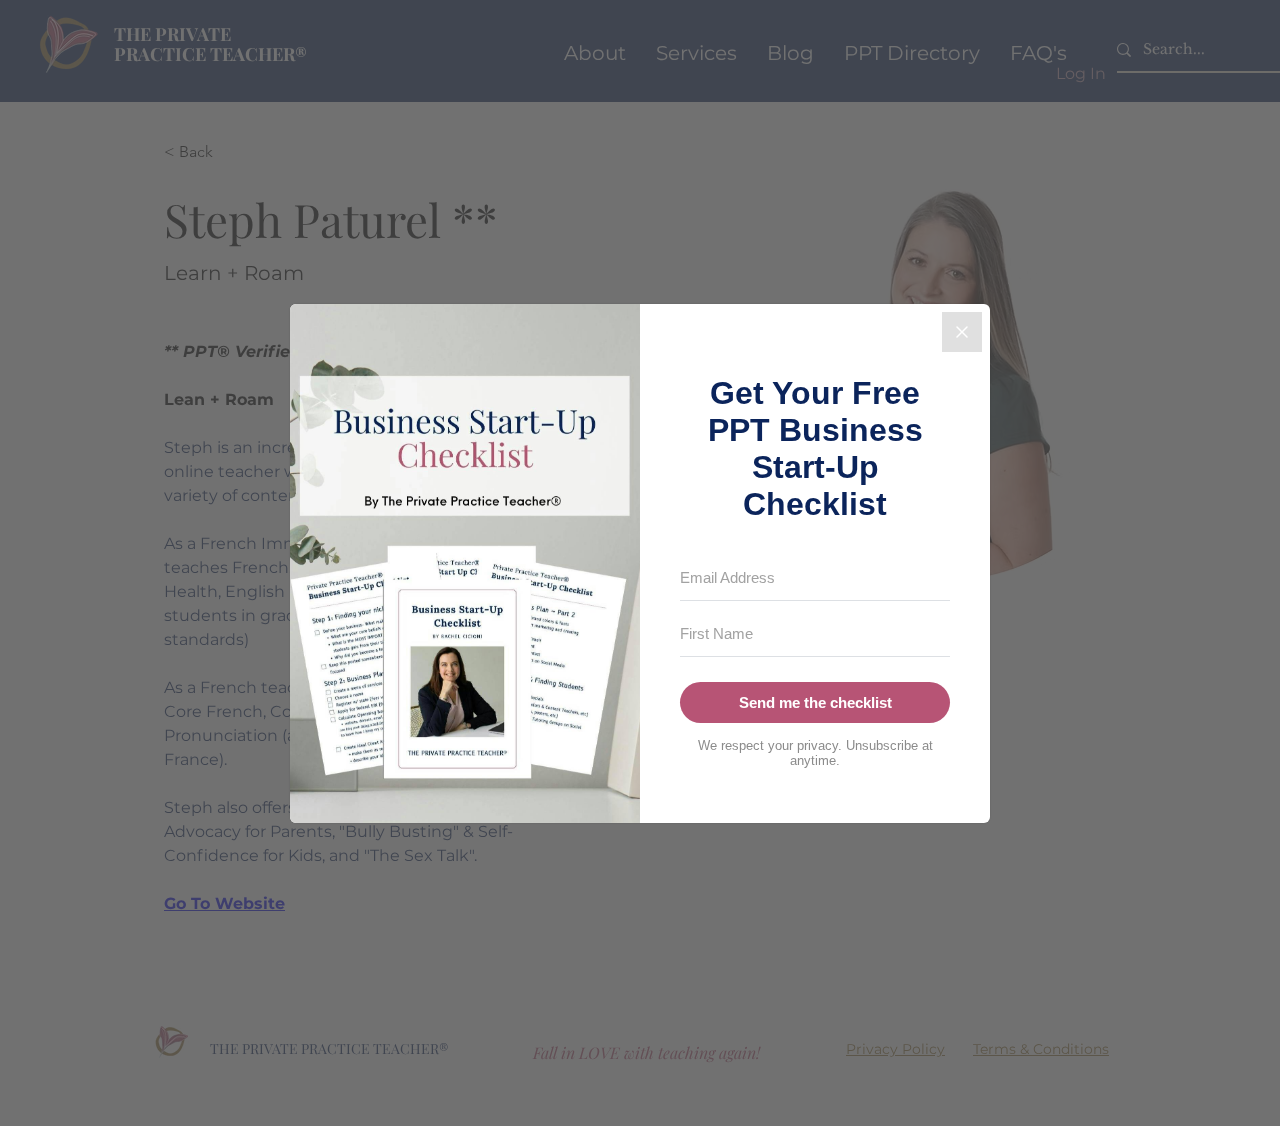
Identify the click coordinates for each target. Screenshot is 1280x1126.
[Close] (962, 332)
